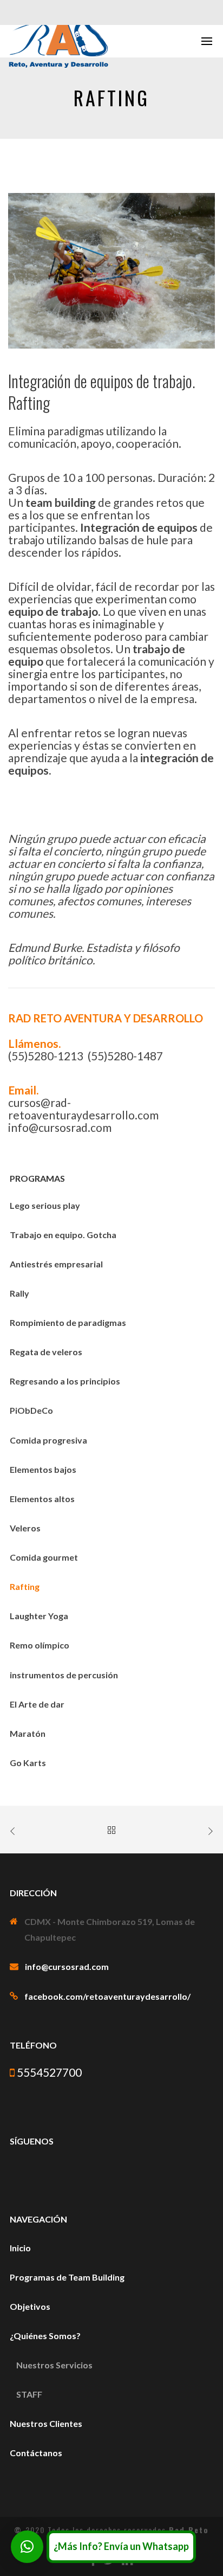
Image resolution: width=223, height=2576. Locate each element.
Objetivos (30, 2306)
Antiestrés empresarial (56, 1264)
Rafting (25, 1586)
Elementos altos (42, 1499)
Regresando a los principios (65, 1381)
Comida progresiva (48, 1440)
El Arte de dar (37, 1704)
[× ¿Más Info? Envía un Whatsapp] (27, 2547)
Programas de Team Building (67, 2277)
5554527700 (48, 2072)
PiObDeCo (31, 1410)
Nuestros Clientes (46, 2423)
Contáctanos (36, 2453)
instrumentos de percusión (64, 1675)
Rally (19, 1293)
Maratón (28, 1733)
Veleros (25, 1528)
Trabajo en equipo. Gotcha (63, 1235)
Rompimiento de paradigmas (68, 1322)
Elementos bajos (43, 1469)
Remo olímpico (40, 1645)
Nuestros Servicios (54, 2365)
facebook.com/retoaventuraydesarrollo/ (107, 1996)
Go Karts (28, 1763)
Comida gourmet (44, 1557)
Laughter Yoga (39, 1616)
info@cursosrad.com (67, 1966)
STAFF (29, 2394)
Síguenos (32, 2141)
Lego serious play (45, 1205)
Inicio (20, 2248)
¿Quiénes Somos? (45, 2336)
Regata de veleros (46, 1352)
